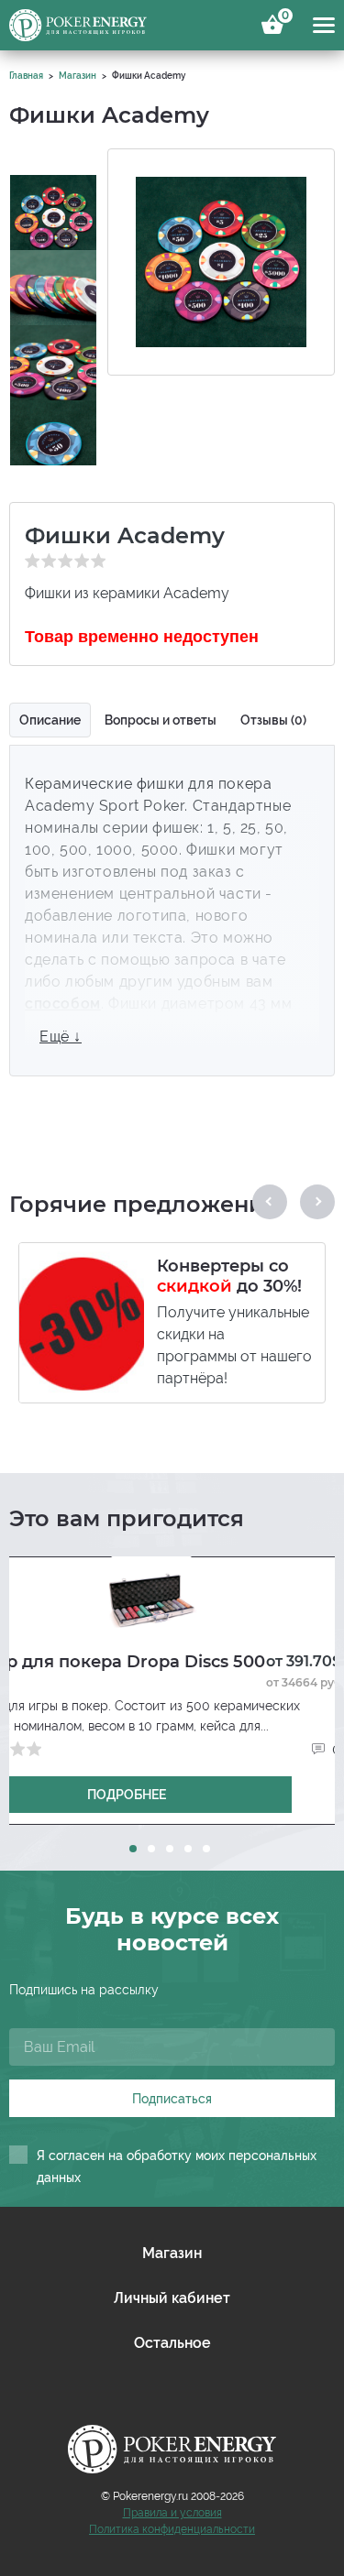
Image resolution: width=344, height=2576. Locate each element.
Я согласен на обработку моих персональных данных (177, 2167)
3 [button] (170, 1849)
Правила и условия (172, 2513)
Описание (50, 720)
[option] (53, 202)
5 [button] (206, 1849)
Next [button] (317, 1202)
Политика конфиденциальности (172, 2529)
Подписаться (172, 2099)
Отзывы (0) (273, 720)
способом (63, 1004)
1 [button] (133, 1849)
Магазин (78, 76)
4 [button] (188, 1849)
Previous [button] (270, 1202)
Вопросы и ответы (161, 720)
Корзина (283, 18)
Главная (26, 76)
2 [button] (151, 1849)
